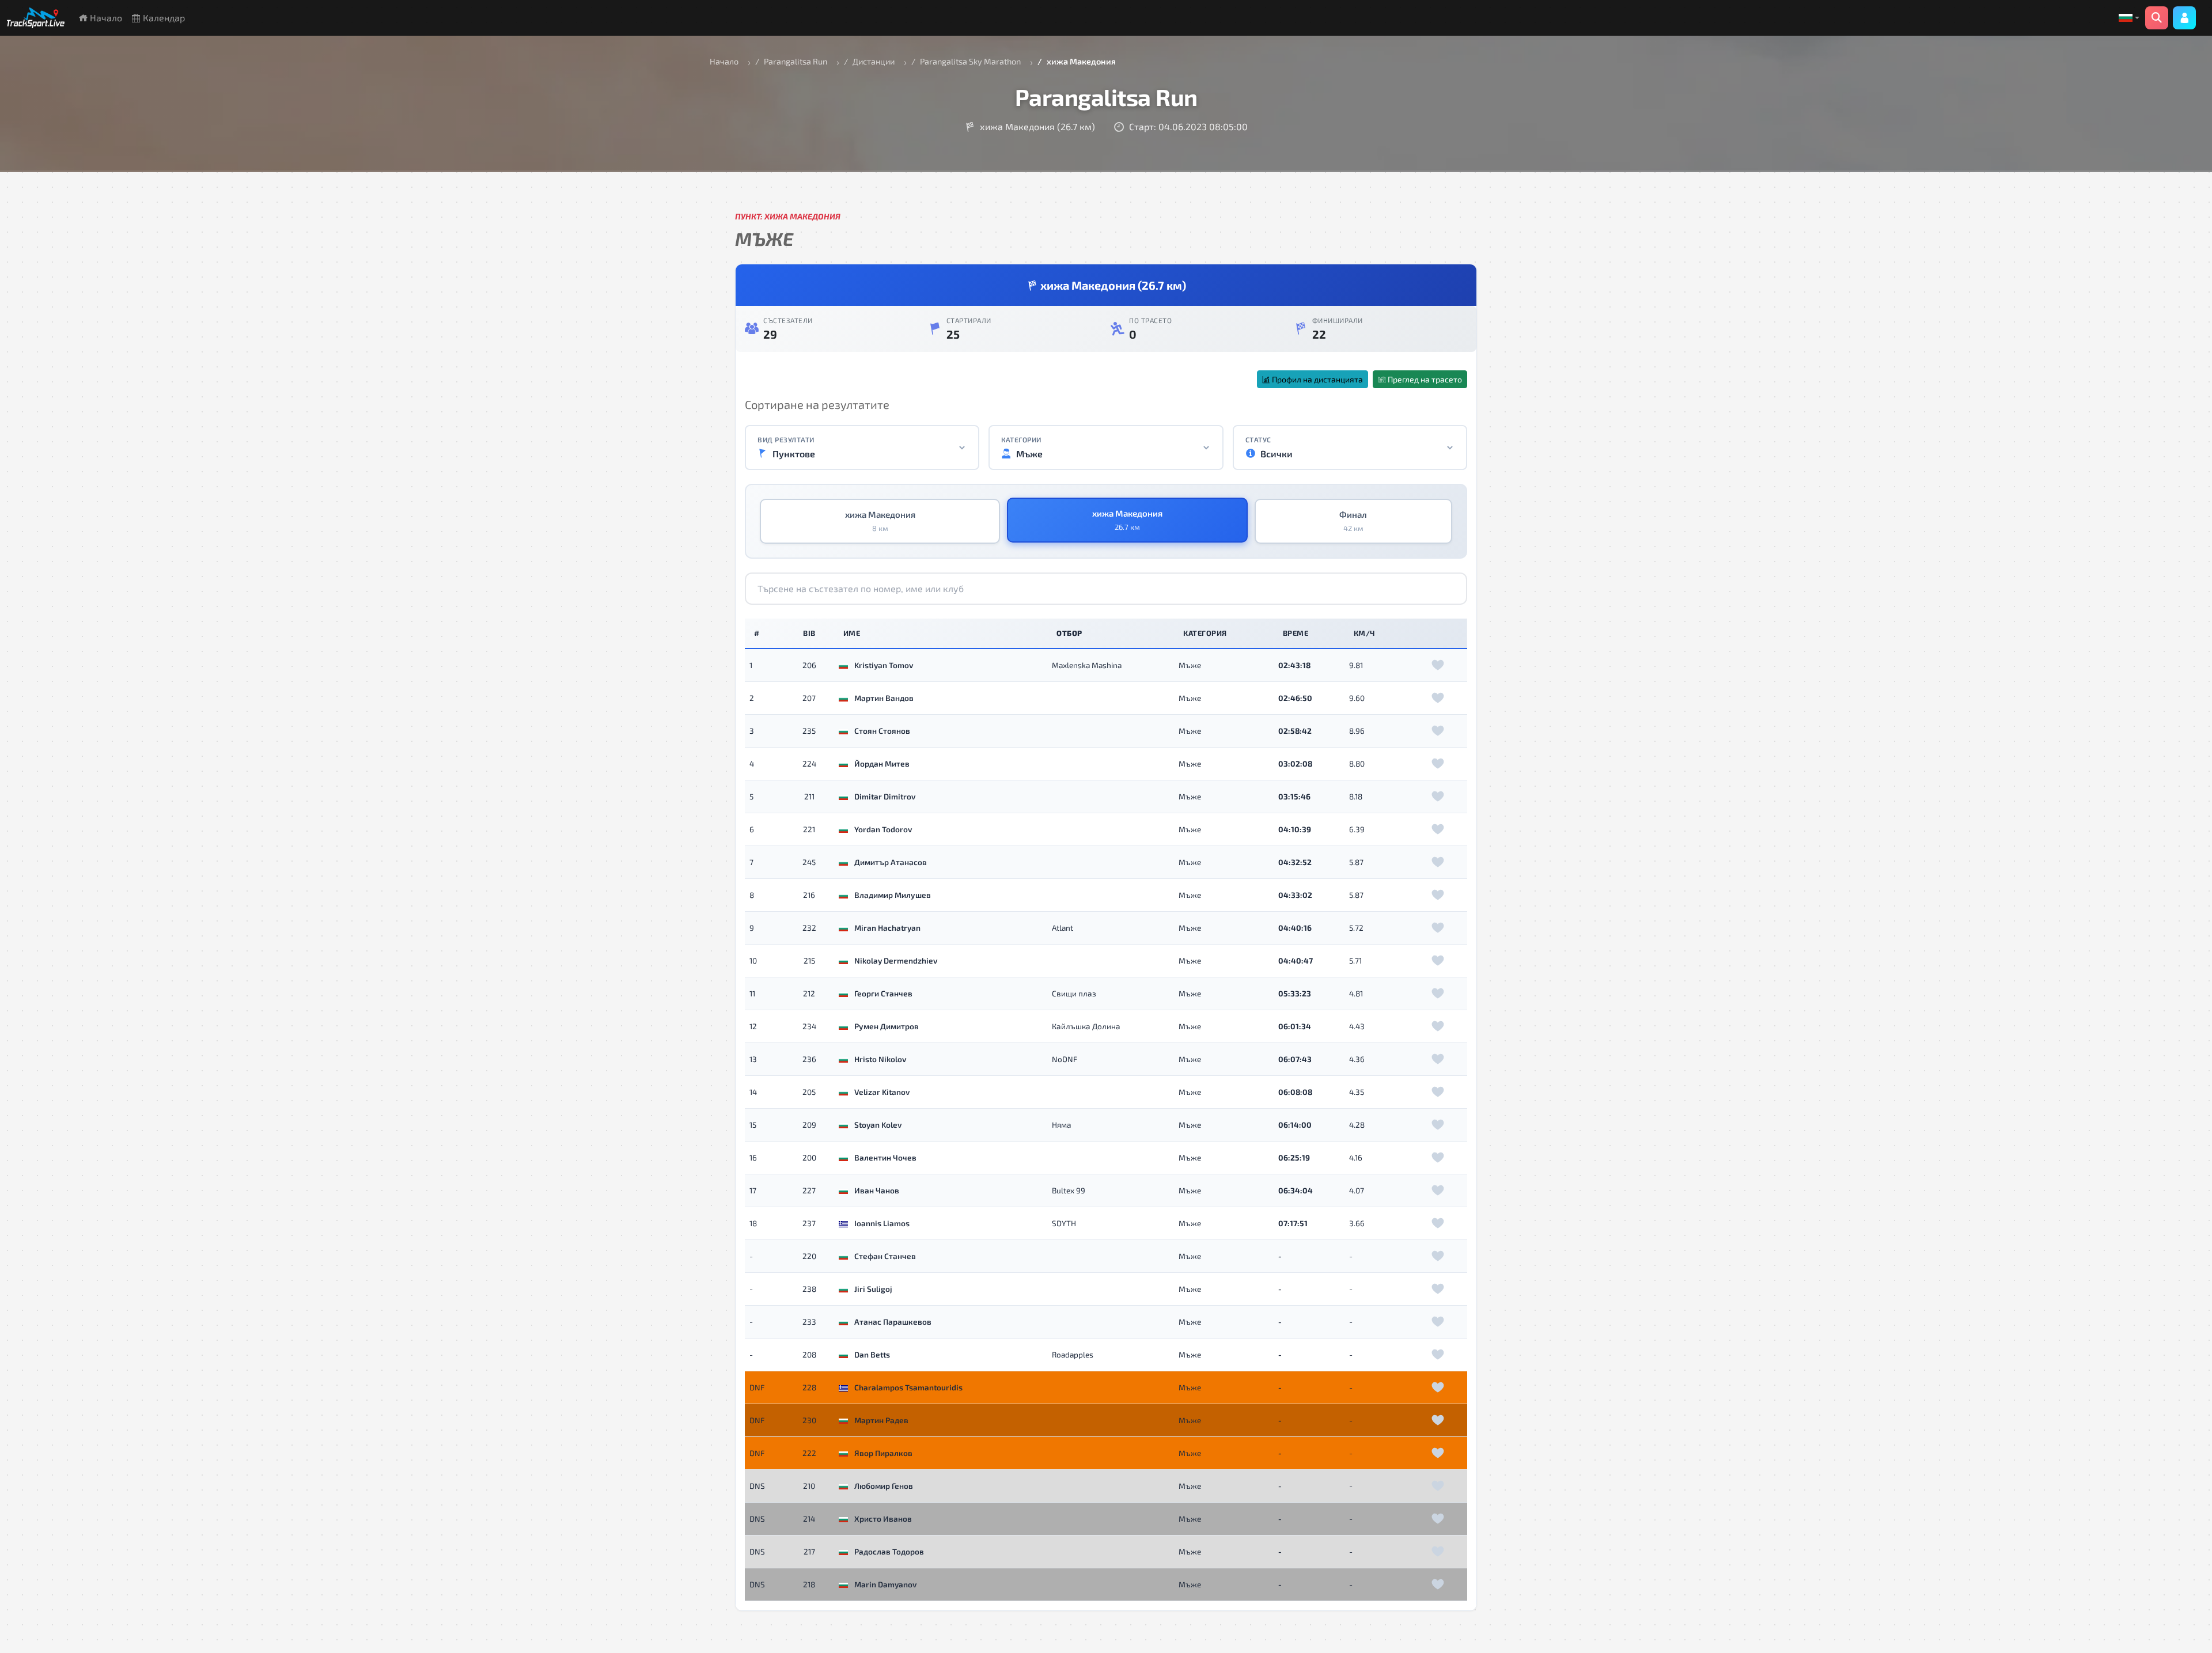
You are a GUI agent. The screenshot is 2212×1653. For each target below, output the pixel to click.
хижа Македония (880, 521)
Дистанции (874, 61)
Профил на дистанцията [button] (1317, 379)
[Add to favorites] (1438, 665)
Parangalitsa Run (796, 61)
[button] (2129, 18)
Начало (105, 18)
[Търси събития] (2157, 18)
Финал (1353, 521)
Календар (163, 18)
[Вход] (2184, 18)
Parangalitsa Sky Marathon (970, 61)
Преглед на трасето (1424, 379)
